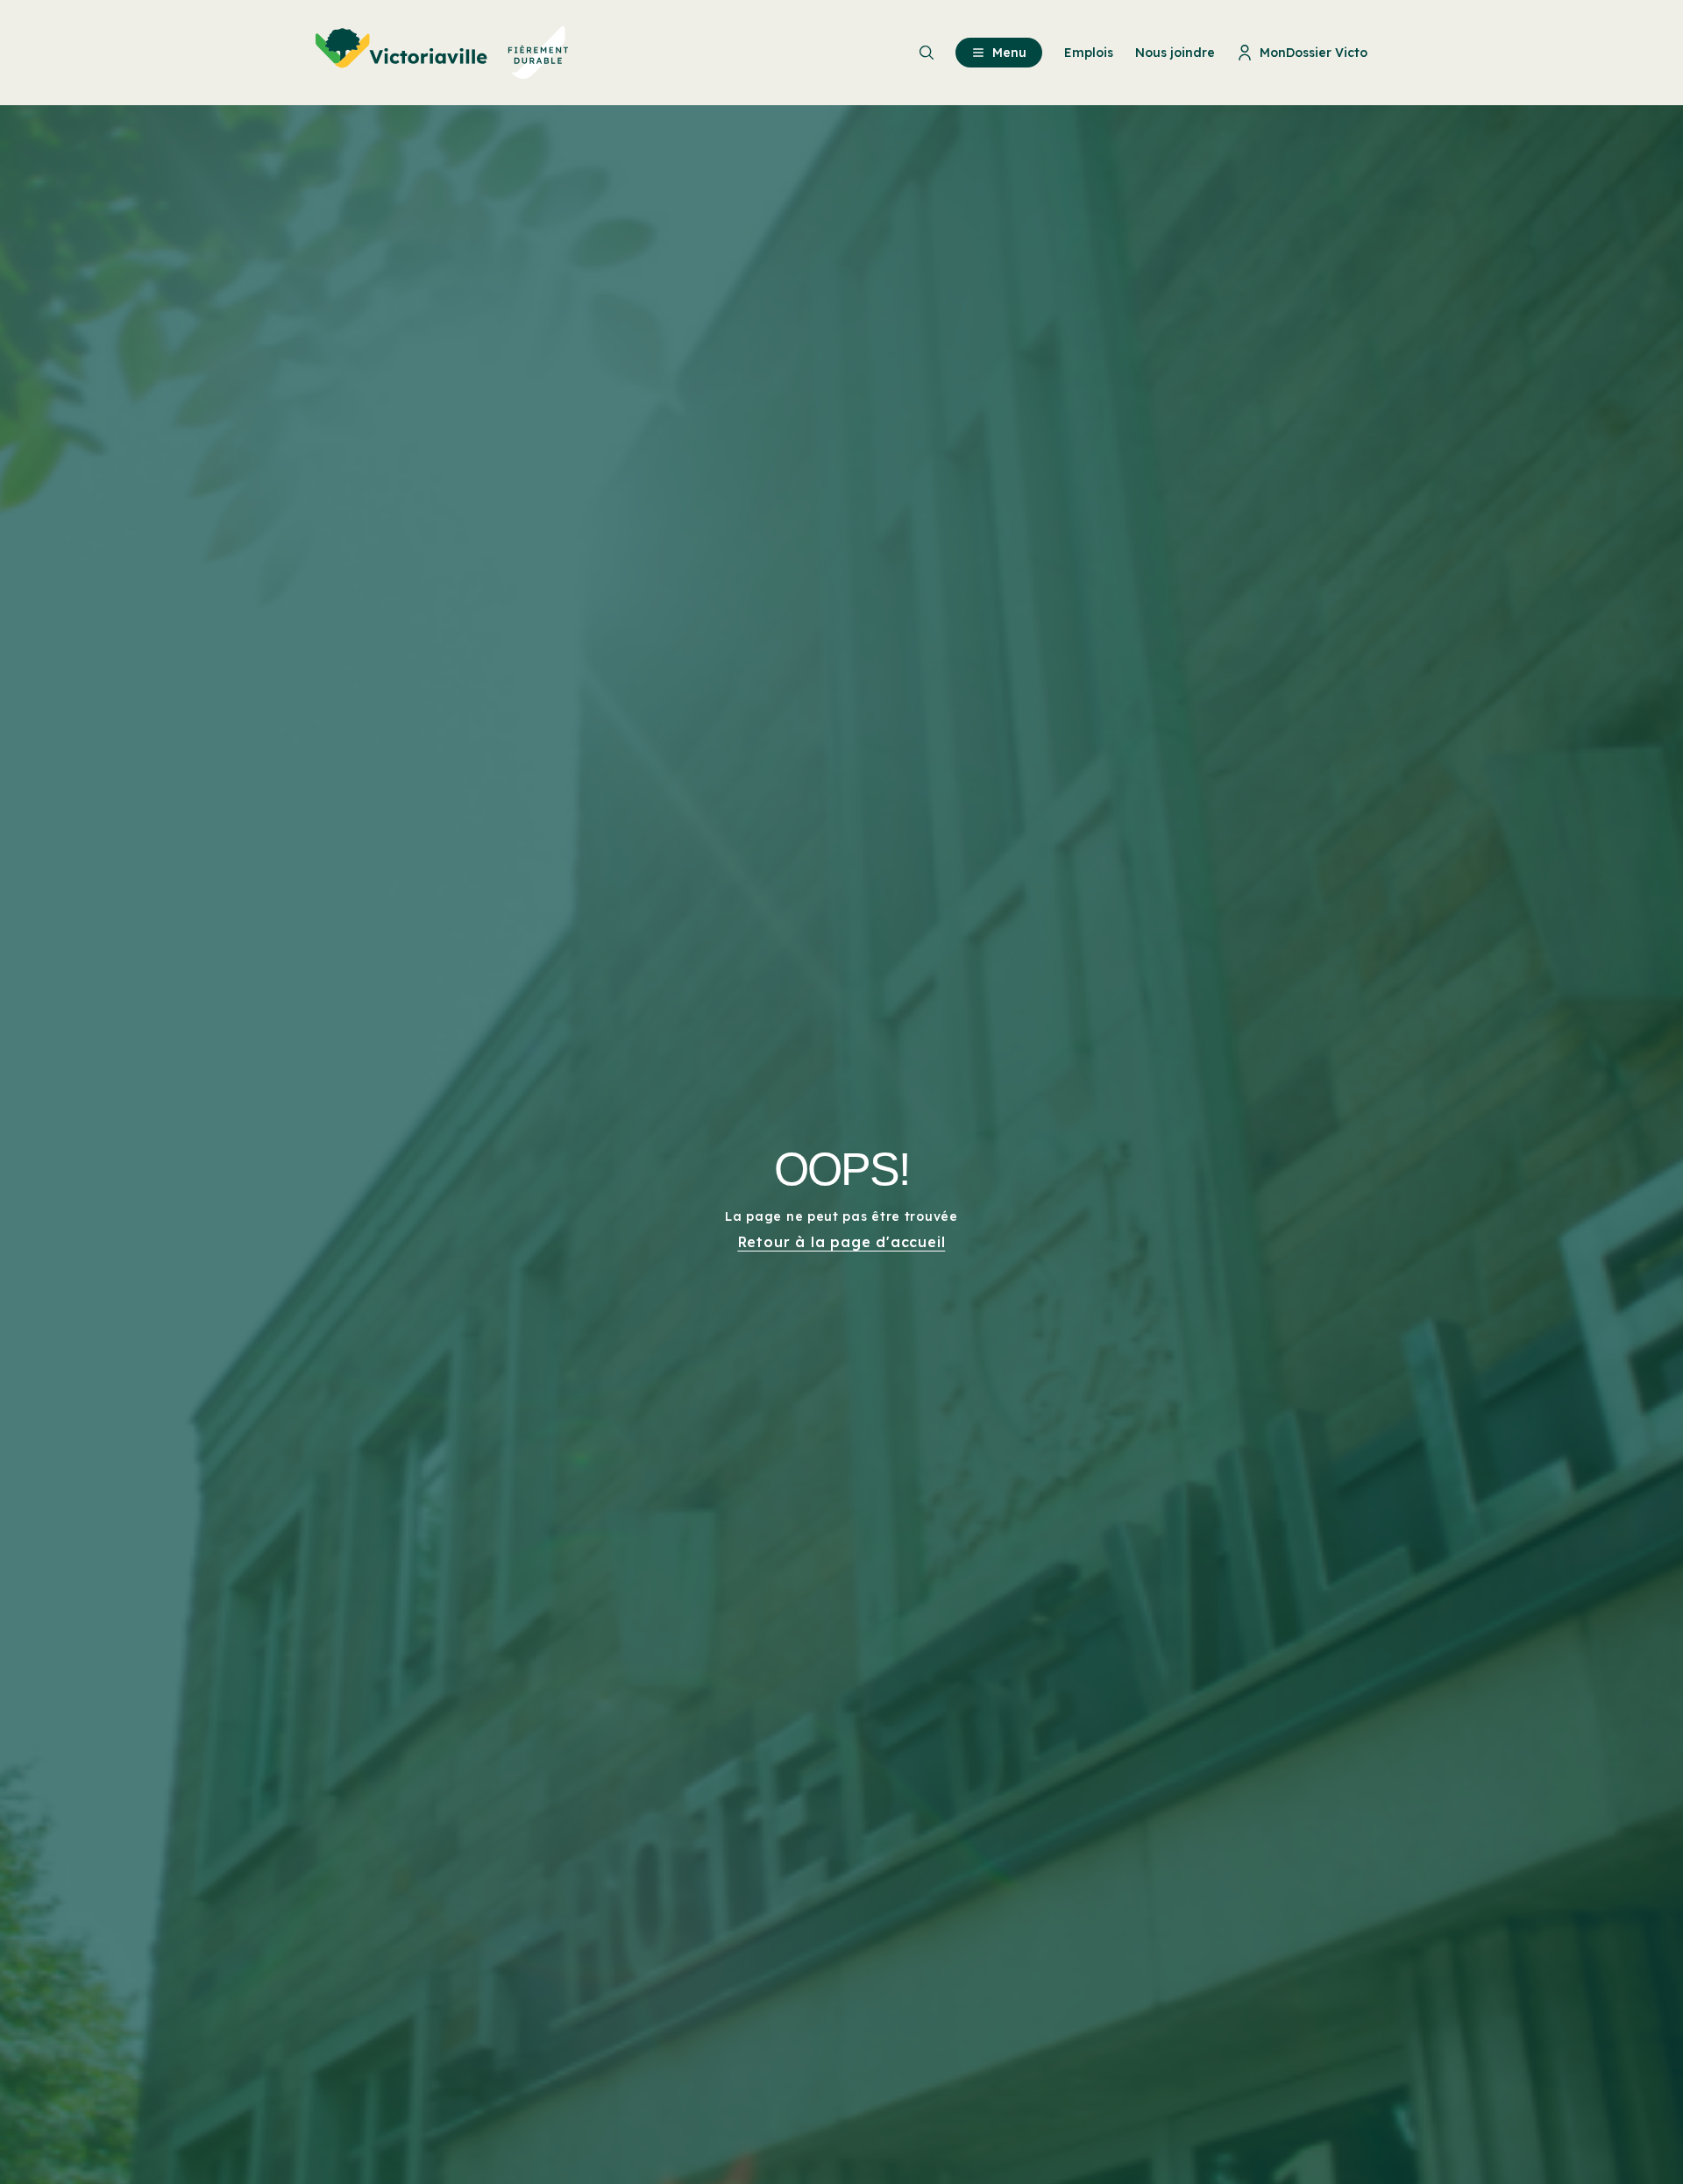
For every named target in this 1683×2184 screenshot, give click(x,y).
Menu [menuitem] (1009, 53)
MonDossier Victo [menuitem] (1314, 53)
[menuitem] (442, 53)
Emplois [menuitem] (1089, 53)
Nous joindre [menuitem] (1175, 53)
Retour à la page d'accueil (842, 1242)
